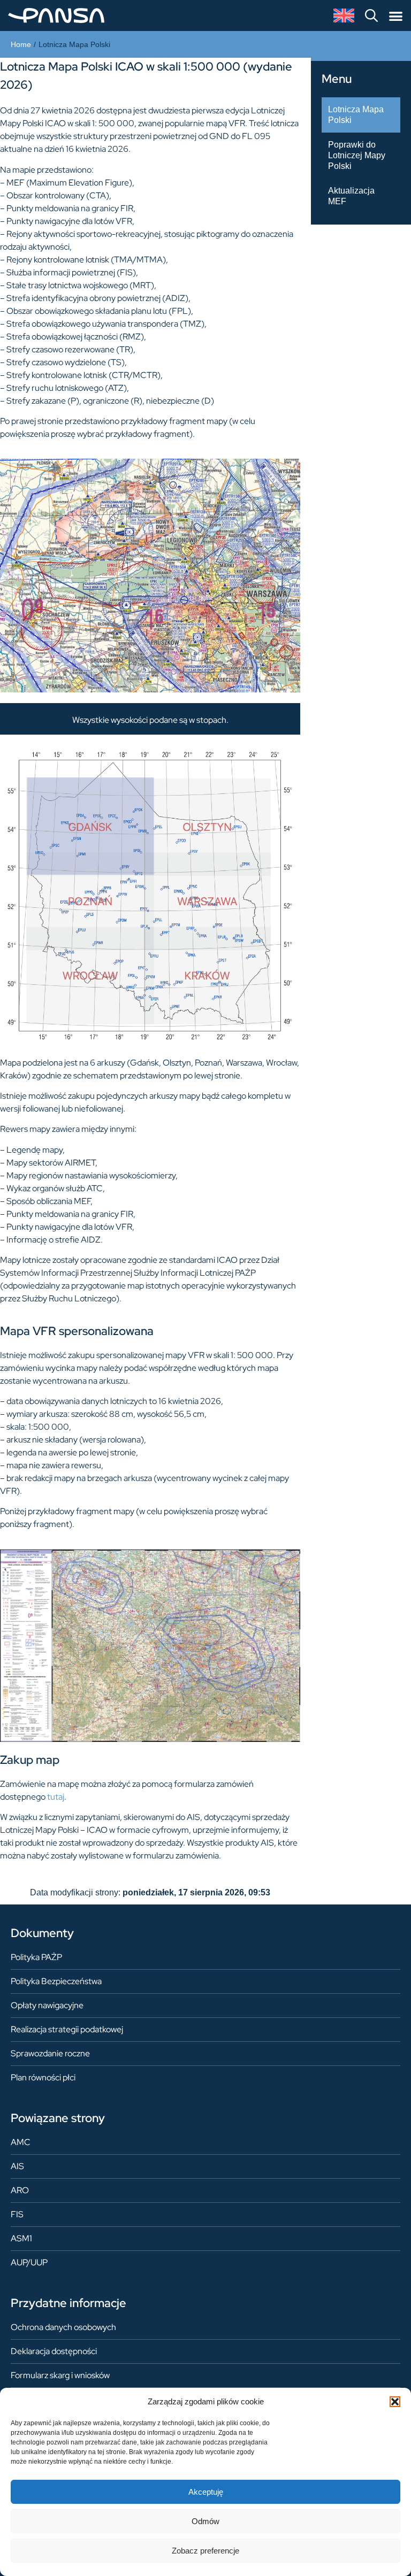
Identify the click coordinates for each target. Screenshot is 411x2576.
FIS (17, 2214)
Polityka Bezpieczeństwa (56, 1981)
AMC (21, 2142)
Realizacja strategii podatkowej (67, 2029)
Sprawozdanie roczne (50, 2053)
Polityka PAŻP (36, 1957)
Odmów (205, 2521)
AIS (17, 2166)
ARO (20, 2190)
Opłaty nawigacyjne (47, 2005)
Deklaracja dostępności (54, 2351)
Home (21, 44)
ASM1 (21, 2238)
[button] (395, 2402)
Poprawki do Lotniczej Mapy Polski (357, 155)
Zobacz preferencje (205, 2551)
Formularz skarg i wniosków (60, 2375)
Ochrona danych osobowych (63, 2327)
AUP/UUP (29, 2262)
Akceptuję (206, 2492)
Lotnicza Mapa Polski (356, 115)
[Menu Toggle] (396, 16)
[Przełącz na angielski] (344, 16)
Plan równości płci (43, 2077)
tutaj (56, 1797)
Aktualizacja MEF (351, 196)
